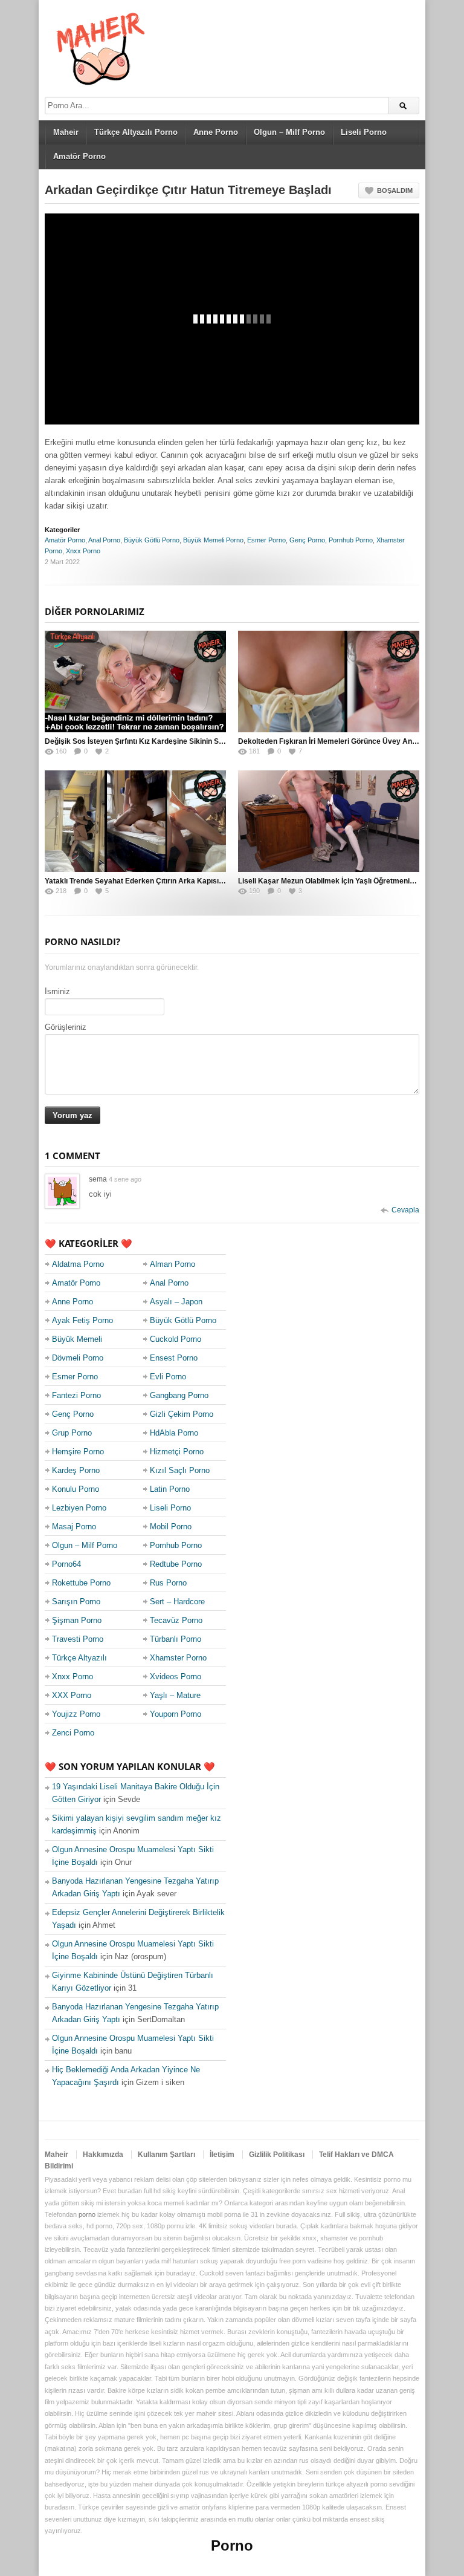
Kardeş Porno (76, 1470)
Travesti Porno (78, 1639)
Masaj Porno (74, 1527)
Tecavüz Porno (176, 1620)
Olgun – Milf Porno (289, 132)
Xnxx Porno (83, 551)
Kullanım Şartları (166, 2155)
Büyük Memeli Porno (213, 540)
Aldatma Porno (78, 1264)
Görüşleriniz (66, 1027)
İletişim (222, 2155)
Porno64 (66, 1564)
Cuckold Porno (176, 1339)
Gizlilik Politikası (277, 2155)
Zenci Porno (73, 1733)
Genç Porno (307, 540)
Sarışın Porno (76, 1602)
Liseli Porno (364, 132)
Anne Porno (216, 132)
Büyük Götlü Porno (152, 540)
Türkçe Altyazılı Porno (136, 132)
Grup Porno (72, 1433)
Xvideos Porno (176, 1677)
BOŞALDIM (395, 190)
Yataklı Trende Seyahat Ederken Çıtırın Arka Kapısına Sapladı (150, 881)
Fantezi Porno (76, 1395)
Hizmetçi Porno (177, 1452)
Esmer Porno (266, 540)
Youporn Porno (176, 1714)
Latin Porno (170, 1489)
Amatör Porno (79, 156)
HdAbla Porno (174, 1433)
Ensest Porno (174, 1358)
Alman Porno (172, 1264)
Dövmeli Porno (78, 1358)
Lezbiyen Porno (79, 1508)
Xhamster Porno (178, 1658)
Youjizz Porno (76, 1714)
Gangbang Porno (179, 1395)
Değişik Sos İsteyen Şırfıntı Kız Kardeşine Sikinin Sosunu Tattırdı (155, 741)
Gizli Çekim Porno (182, 1414)
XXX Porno (72, 1695)
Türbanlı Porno (176, 1639)
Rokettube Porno (81, 1583)
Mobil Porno (171, 1527)
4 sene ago (125, 1179)
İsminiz (57, 991)
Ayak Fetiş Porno (82, 1320)
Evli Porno (168, 1377)
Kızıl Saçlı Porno (180, 1470)
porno (87, 2214)
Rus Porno (168, 1583)
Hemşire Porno (78, 1452)
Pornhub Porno (351, 540)
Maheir (66, 132)
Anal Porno (104, 540)
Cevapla (405, 1210)
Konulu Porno (76, 1489)
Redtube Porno (176, 1564)
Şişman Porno (77, 1620)
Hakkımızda (103, 2155)
